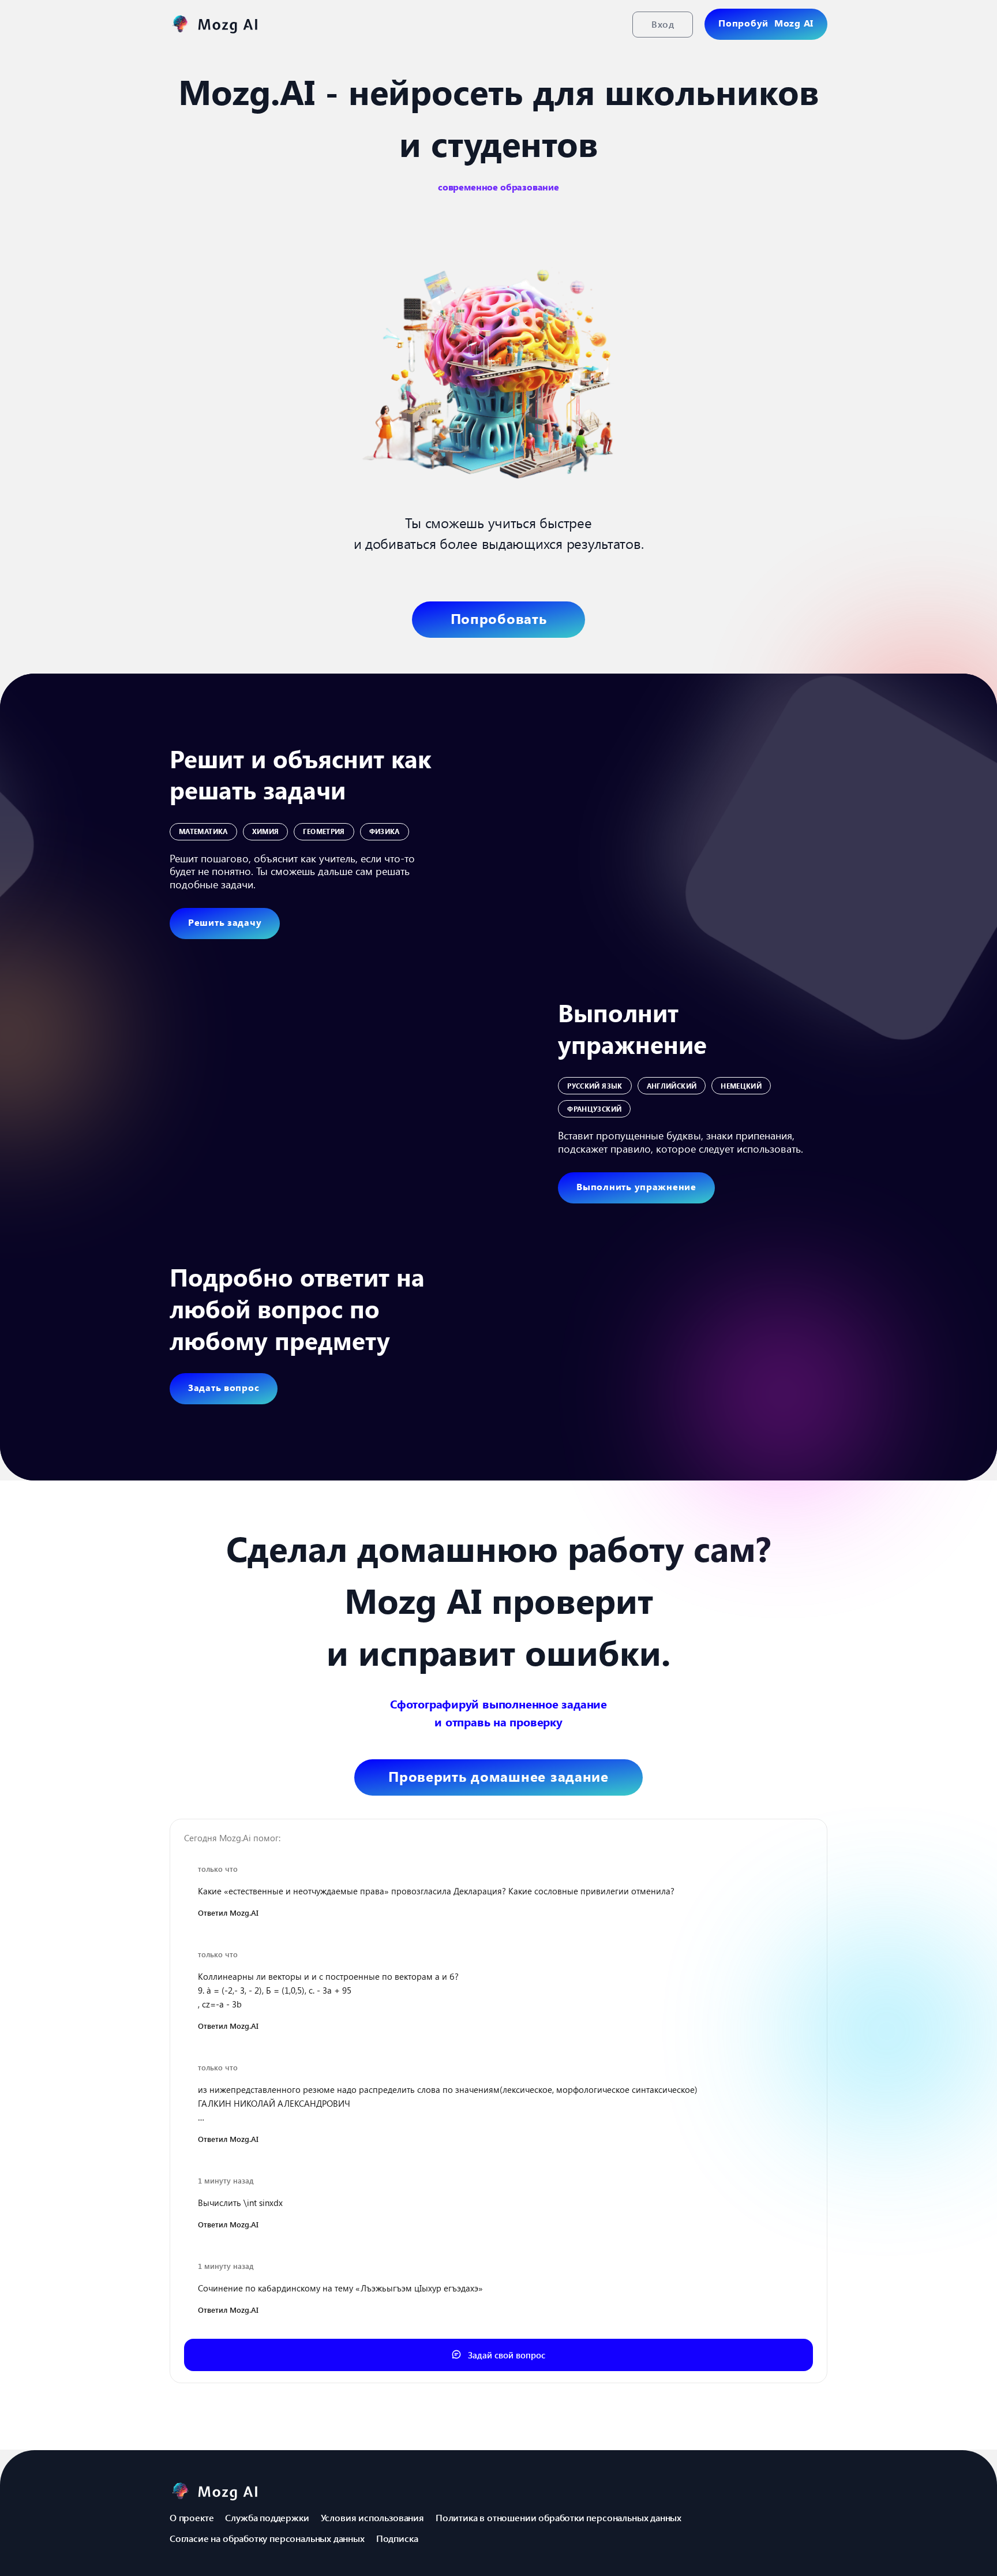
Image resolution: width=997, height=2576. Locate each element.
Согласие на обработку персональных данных (267, 2538)
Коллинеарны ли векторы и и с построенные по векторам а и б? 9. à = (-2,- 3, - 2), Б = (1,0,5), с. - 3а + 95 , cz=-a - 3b (328, 1990)
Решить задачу (225, 922)
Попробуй (766, 23)
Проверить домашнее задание (498, 1776)
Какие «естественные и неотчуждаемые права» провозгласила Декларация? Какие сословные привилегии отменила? (436, 1891)
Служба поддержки (267, 2517)
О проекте (192, 2517)
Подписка (397, 2538)
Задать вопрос (224, 1387)
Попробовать (499, 618)
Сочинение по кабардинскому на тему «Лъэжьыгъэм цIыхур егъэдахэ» (340, 2288)
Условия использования (372, 2517)
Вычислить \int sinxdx (240, 2203)
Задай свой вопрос (505, 2355)
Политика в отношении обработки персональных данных (559, 2517)
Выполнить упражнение (636, 1186)
